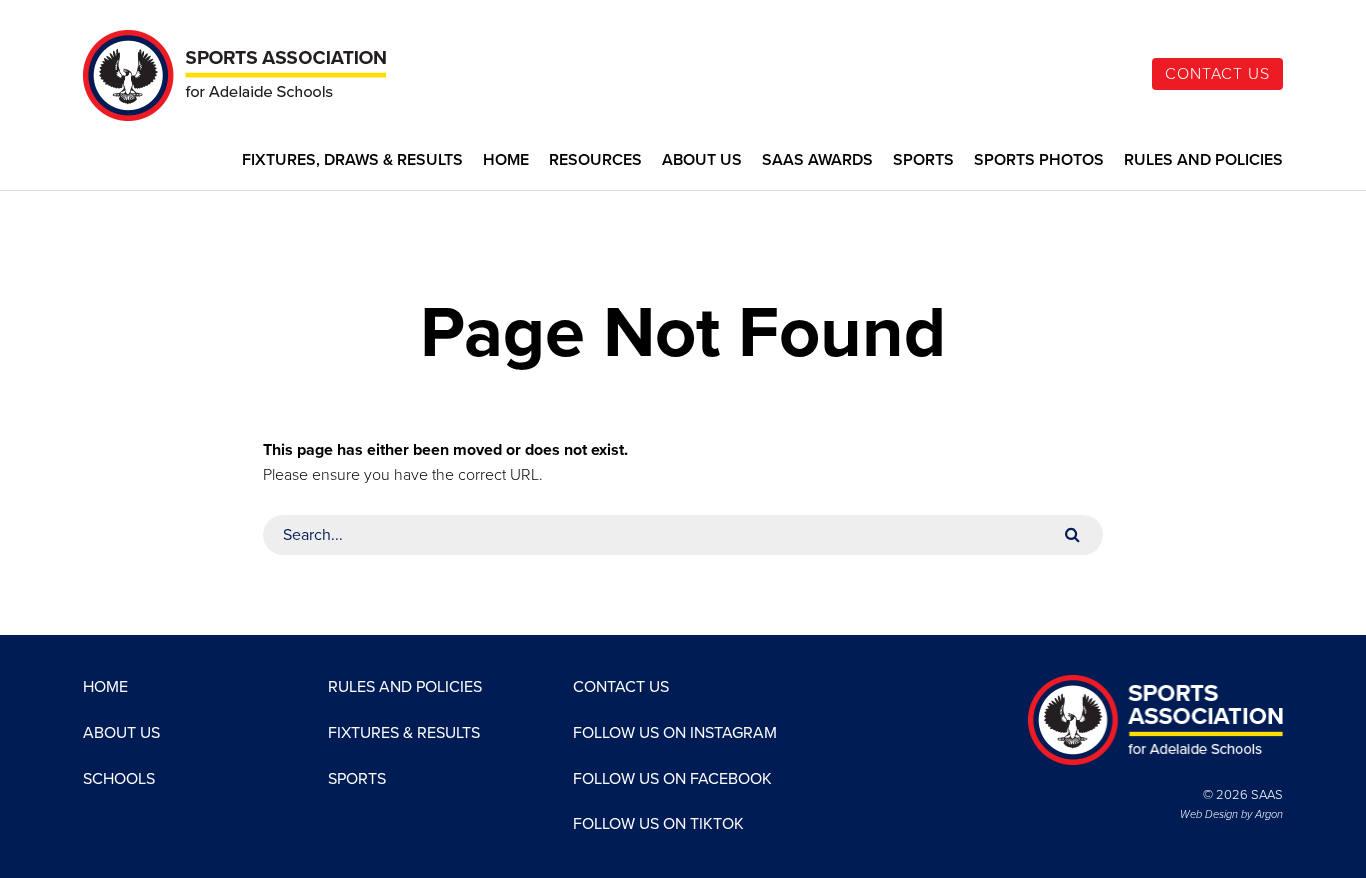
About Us (702, 160)
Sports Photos (1039, 160)
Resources (595, 160)
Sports (923, 160)
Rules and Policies (1203, 160)
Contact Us (1217, 74)
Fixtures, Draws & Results (352, 160)
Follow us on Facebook (672, 779)
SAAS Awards (817, 160)
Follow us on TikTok (658, 824)
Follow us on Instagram (675, 733)
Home (506, 160)
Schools (119, 779)
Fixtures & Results (404, 733)
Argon (1269, 814)
